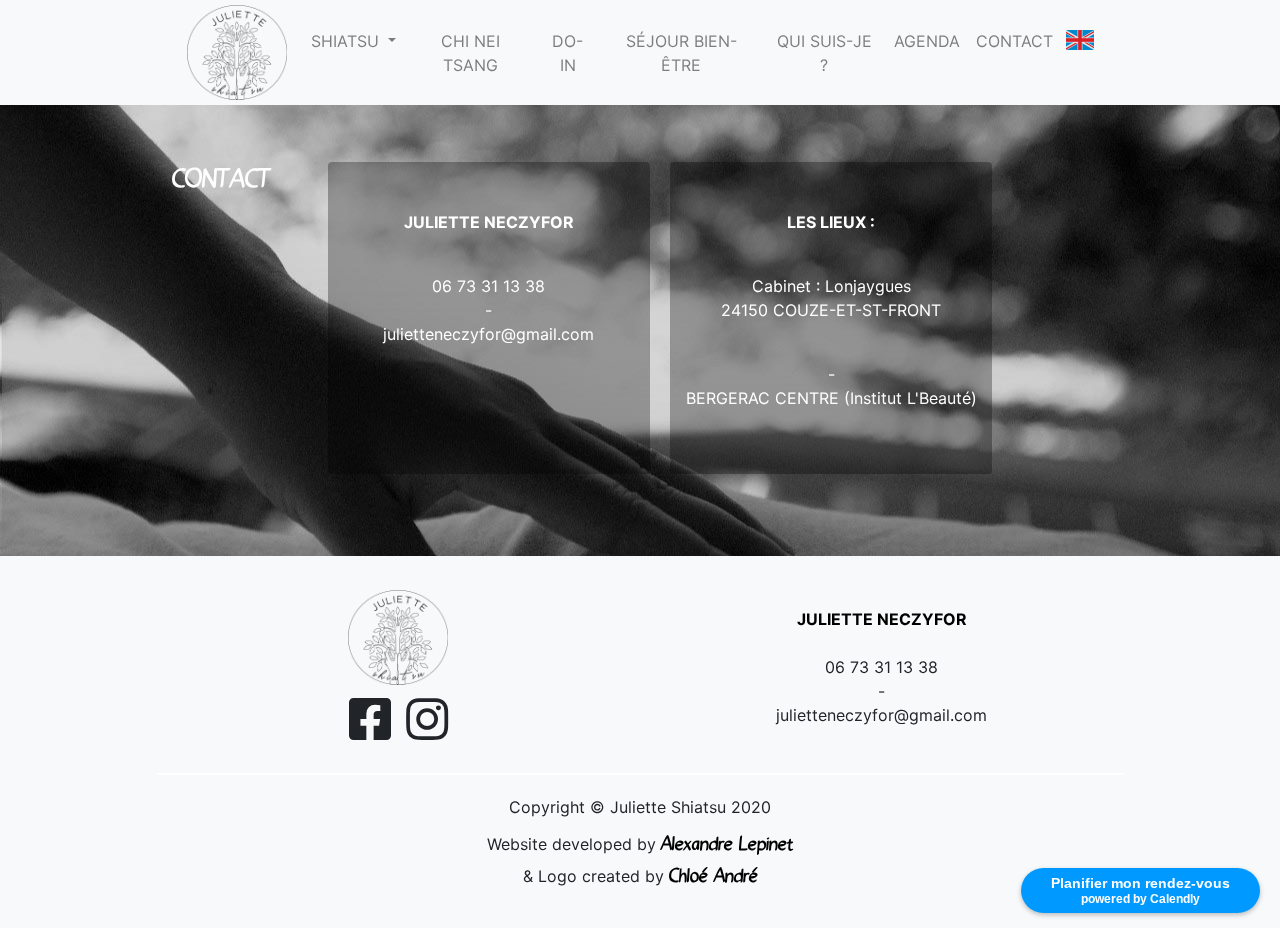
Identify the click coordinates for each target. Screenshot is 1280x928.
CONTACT (1014, 41)
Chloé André (713, 873)
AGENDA (927, 41)
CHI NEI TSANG (470, 53)
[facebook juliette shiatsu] (370, 731)
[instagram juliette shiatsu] (427, 731)
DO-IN (567, 53)
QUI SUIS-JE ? (824, 53)
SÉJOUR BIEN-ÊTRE (681, 53)
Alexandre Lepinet (727, 841)
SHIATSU (347, 41)
